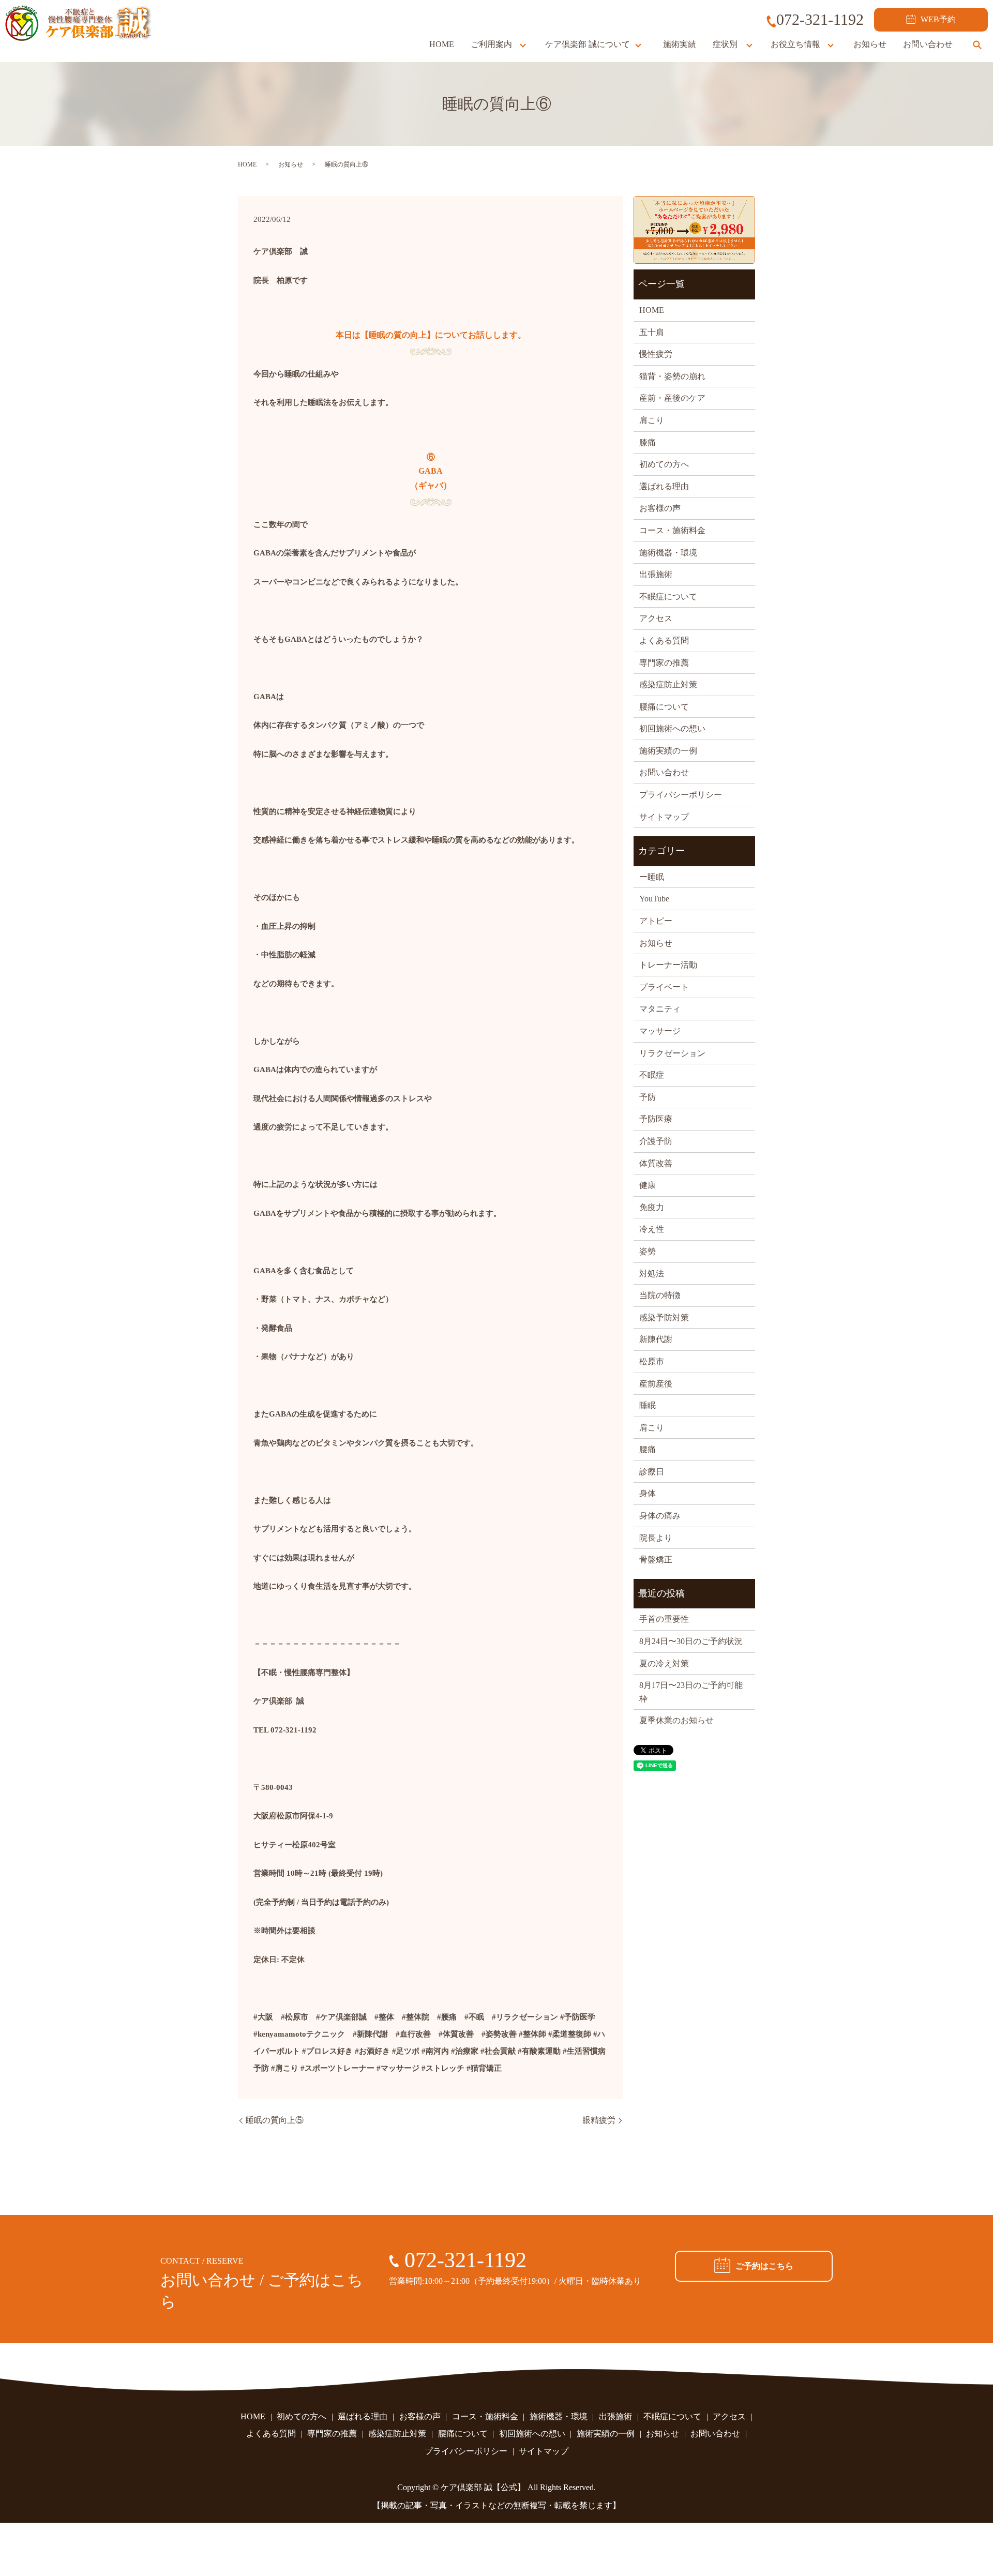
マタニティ (660, 1009)
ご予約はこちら (764, 2266)
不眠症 (652, 1075)
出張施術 (656, 574)
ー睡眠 (652, 877)
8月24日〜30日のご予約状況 (691, 1641)
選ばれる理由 (664, 486)
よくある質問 (664, 641)
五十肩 (652, 332)
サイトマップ (664, 817)
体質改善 (656, 1163)
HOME (442, 44)
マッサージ (660, 1031)
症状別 (725, 44)
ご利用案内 (491, 44)
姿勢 (648, 1251)
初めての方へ (664, 464)
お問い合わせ (928, 44)
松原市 (652, 1361)
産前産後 (656, 1384)
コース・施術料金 (672, 530)
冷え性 (652, 1229)
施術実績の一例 (668, 751)
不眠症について (668, 597)
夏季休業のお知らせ (676, 1720)
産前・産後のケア (672, 398)
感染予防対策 (664, 1317)
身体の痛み (660, 1516)
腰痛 (648, 1449)
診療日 (652, 1472)
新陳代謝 (656, 1339)
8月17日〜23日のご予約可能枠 (691, 1692)
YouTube (654, 899)
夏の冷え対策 (664, 1663)
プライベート (664, 987)
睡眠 (648, 1405)
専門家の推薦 (664, 663)
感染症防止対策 (668, 684)
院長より (656, 1538)
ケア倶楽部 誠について (588, 44)
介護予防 (656, 1141)
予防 (648, 1097)
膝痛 (648, 442)
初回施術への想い (672, 728)
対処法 (652, 1274)
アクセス (656, 618)
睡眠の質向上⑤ (275, 2120)
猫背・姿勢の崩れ (672, 376)
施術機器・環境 (668, 553)
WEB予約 (938, 19)
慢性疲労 (656, 354)
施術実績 (680, 44)
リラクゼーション (672, 1053)
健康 (648, 1185)
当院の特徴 (660, 1295)
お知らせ (870, 44)
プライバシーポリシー (681, 795)
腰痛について (664, 707)
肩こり (652, 420)
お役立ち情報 (795, 44)
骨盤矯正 (656, 1560)
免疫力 (652, 1207)
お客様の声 (660, 508)
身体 (648, 1493)
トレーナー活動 (668, 965)
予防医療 (656, 1119)
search (977, 44)
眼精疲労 (599, 2120)
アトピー (656, 921)
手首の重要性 (664, 1619)
